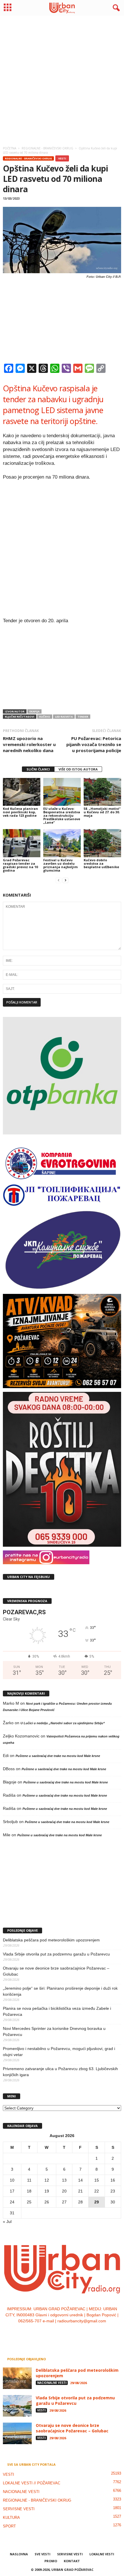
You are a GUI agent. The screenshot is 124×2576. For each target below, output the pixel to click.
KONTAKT (72, 2561)
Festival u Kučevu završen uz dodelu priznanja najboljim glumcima (60, 865)
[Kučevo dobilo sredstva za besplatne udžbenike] (102, 843)
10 (12, 2180)
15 (97, 2180)
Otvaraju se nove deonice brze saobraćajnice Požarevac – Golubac (56, 1971)
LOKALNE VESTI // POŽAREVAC (32, 2483)
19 (47, 2191)
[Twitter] (68, 2333)
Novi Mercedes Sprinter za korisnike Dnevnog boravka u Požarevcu (54, 2031)
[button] (115, 8)
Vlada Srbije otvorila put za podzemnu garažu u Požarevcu (56, 1954)
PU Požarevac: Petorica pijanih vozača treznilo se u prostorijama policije (94, 744)
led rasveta (64, 717)
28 (80, 2202)
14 (80, 2180)
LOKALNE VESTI (102, 2554)
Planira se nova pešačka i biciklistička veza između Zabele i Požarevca (57, 2011)
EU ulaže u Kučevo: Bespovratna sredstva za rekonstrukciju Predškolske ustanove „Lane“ (62, 815)
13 (64, 2180)
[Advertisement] (62, 79)
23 (113, 2191)
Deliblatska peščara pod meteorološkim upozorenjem (51, 1940)
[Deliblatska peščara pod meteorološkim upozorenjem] (17, 2378)
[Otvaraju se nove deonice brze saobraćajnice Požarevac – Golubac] (17, 2433)
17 (12, 2191)
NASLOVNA (19, 2554)
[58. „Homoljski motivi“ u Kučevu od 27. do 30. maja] (102, 792)
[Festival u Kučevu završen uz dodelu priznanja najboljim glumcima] (62, 843)
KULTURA (11, 2518)
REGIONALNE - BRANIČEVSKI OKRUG (28, 158)
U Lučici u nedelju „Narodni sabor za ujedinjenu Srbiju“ (63, 1723)
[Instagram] (57, 2333)
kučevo (45, 717)
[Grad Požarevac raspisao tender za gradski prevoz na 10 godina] (22, 843)
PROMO (51, 2561)
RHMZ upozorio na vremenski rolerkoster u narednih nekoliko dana (29, 744)
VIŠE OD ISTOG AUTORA (78, 769)
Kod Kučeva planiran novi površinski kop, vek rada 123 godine (20, 812)
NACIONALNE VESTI (52, 2383)
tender (83, 717)
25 (29, 2202)
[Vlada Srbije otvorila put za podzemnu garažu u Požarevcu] (17, 2406)
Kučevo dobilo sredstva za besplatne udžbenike (101, 863)
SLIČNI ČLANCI (38, 769)
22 (97, 2191)
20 (64, 2191)
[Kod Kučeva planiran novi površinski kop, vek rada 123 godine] (22, 792)
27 (64, 2202)
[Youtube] (80, 2333)
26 (47, 2202)
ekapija (34, 711)
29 (97, 2202)
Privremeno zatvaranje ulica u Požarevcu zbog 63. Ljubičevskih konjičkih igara (60, 2072)
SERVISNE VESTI (19, 2509)
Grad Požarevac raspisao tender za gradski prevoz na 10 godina (20, 865)
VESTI (62, 158)
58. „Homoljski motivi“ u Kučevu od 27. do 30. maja (102, 812)
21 (80, 2191)
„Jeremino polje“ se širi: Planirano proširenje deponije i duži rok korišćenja (60, 1991)
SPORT (9, 2526)
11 (29, 2180)
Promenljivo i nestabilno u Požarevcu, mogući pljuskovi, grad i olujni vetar (59, 2052)
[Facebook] (45, 2333)
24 (12, 2202)
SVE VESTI (43, 2554)
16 (113, 2180)
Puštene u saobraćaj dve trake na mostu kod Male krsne (58, 1756)
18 (29, 2191)
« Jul (7, 2222)
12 (47, 2180)
